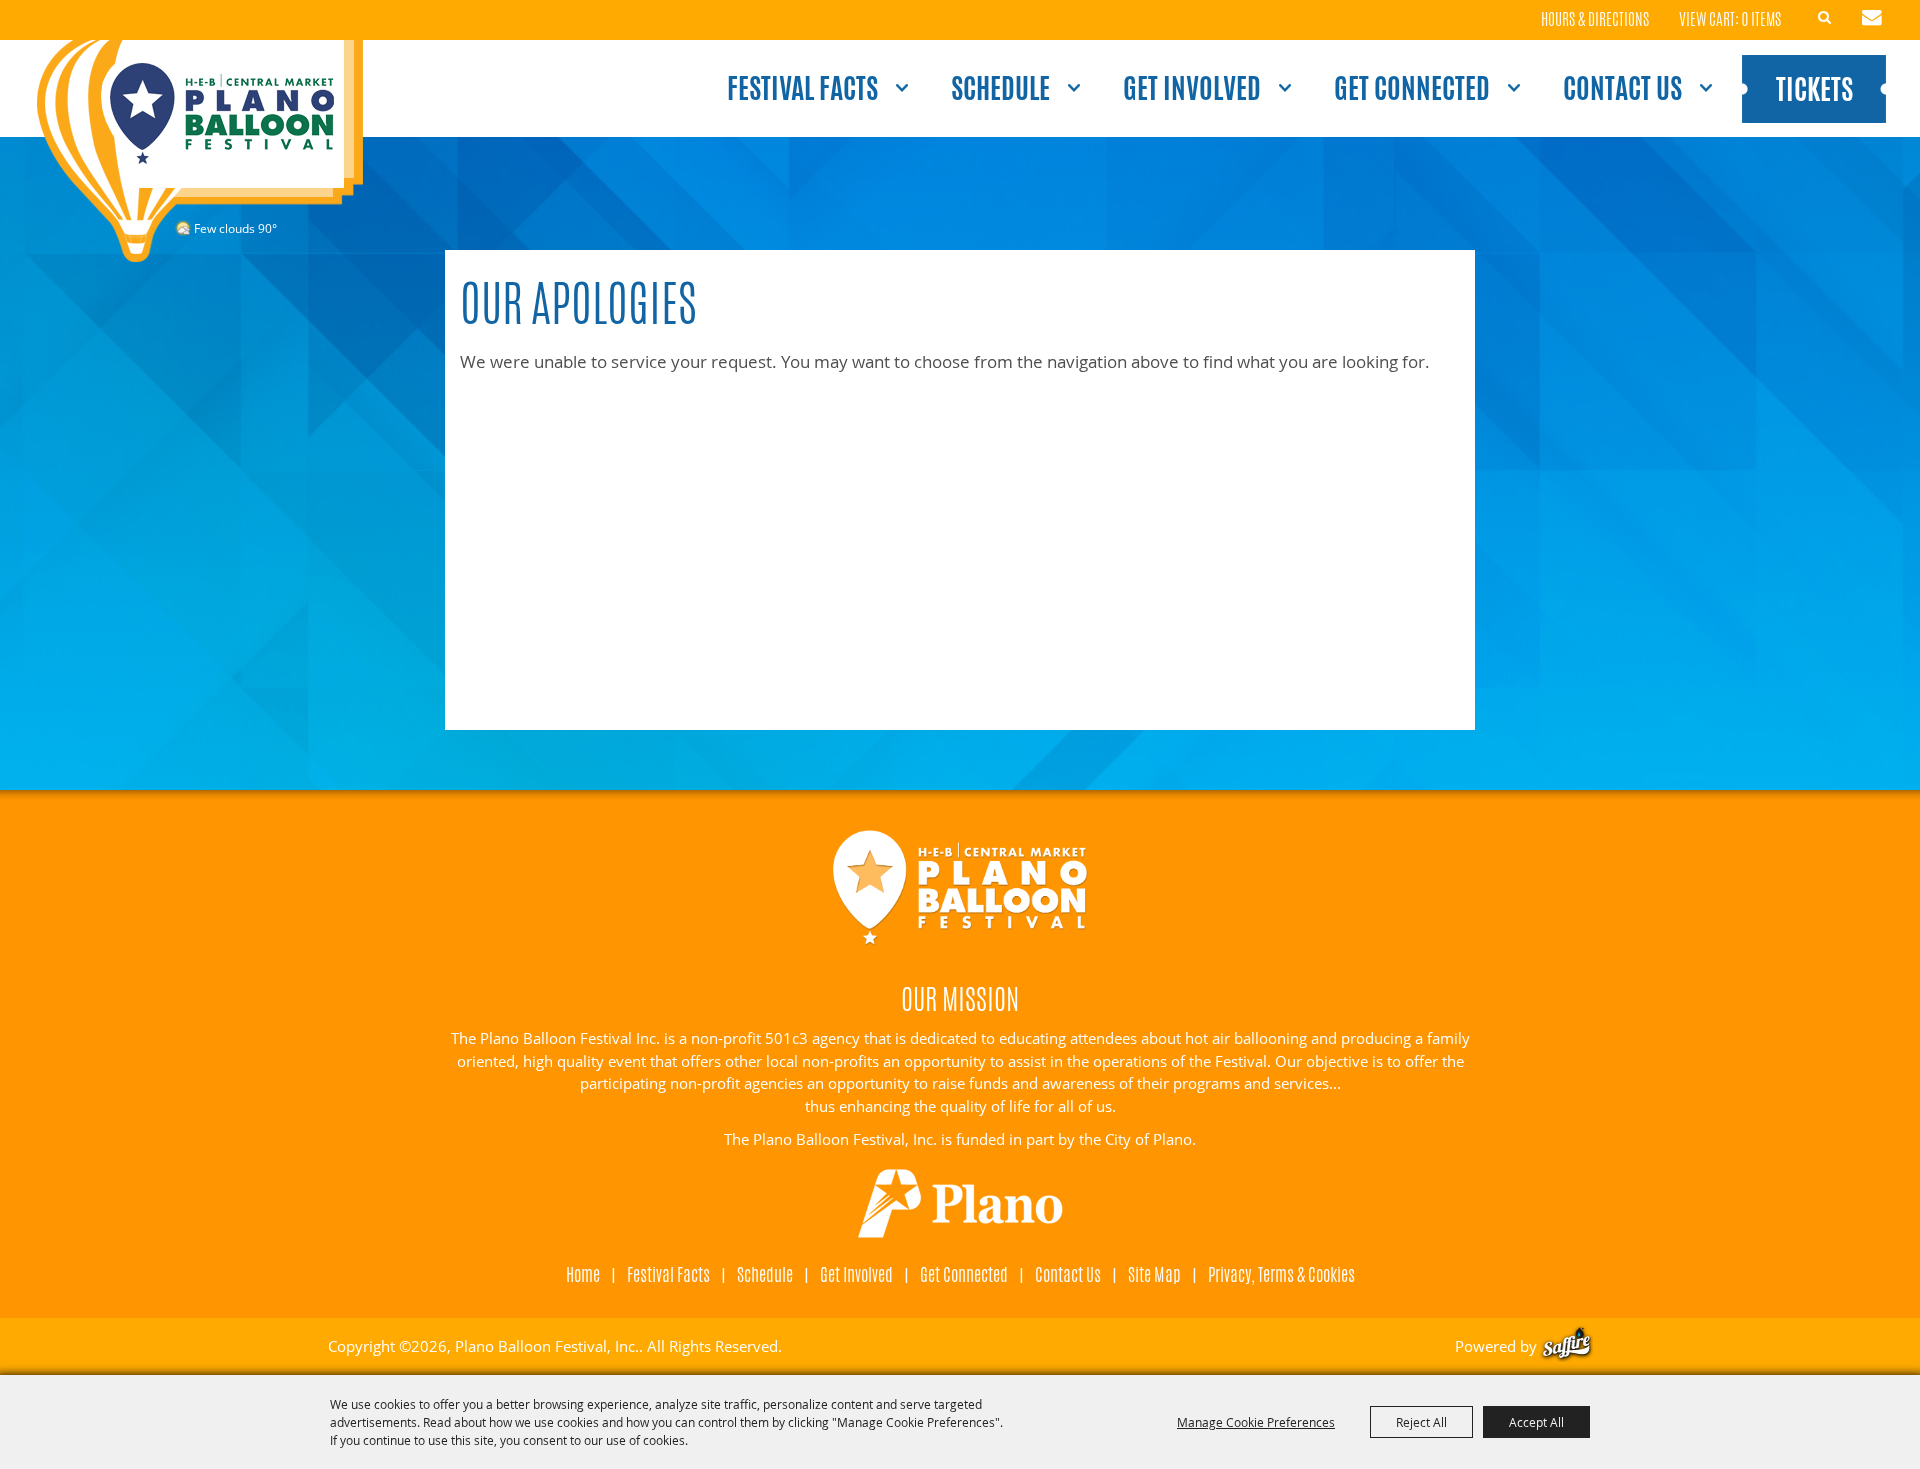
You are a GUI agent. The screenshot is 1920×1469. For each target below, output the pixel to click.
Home (583, 1274)
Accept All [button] (1536, 1422)
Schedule (1000, 88)
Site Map (1154, 1274)
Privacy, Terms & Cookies (1281, 1274)
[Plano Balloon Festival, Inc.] (199, 151)
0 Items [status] (1761, 19)
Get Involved (1192, 88)
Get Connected (1412, 88)
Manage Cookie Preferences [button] (1256, 1422)
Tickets (1814, 89)
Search (1825, 18)
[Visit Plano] (960, 1204)
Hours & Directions (1595, 20)
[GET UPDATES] (1872, 20)
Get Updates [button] (1872, 18)
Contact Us (1622, 88)
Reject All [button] (1421, 1422)
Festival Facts (802, 88)
